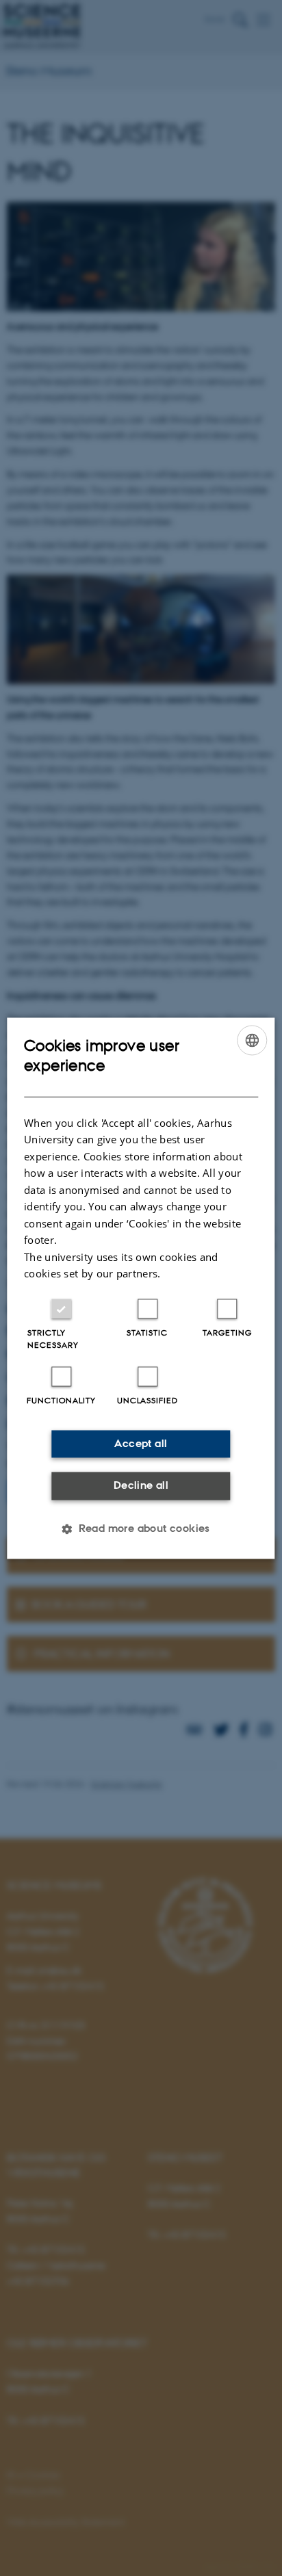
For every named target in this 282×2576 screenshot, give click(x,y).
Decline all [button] (141, 1486)
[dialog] (141, 1288)
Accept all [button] (141, 1443)
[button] (141, 1528)
